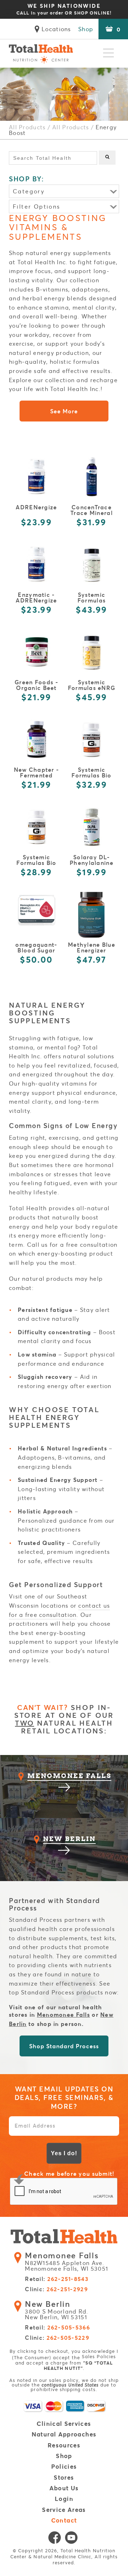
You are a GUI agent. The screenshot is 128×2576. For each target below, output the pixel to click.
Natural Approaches (64, 2435)
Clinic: (56, 2289)
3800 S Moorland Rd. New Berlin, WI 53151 (57, 2310)
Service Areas (64, 2510)
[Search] (107, 158)
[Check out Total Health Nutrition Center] (64, 2237)
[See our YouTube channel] (71, 2539)
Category (29, 191)
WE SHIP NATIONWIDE (64, 9)
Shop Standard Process (64, 2046)
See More (64, 411)
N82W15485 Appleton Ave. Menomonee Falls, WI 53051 (66, 2262)
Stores (64, 2478)
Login (64, 2499)
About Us (64, 2488)
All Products (27, 127)
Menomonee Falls (63, 2014)
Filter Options (37, 206)
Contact (64, 2521)
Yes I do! (64, 2153)
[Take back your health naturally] (41, 53)
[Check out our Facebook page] (55, 2539)
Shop (86, 29)
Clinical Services (64, 2424)
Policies (64, 2467)
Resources (64, 2445)
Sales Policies (99, 2357)
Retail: (57, 2279)
